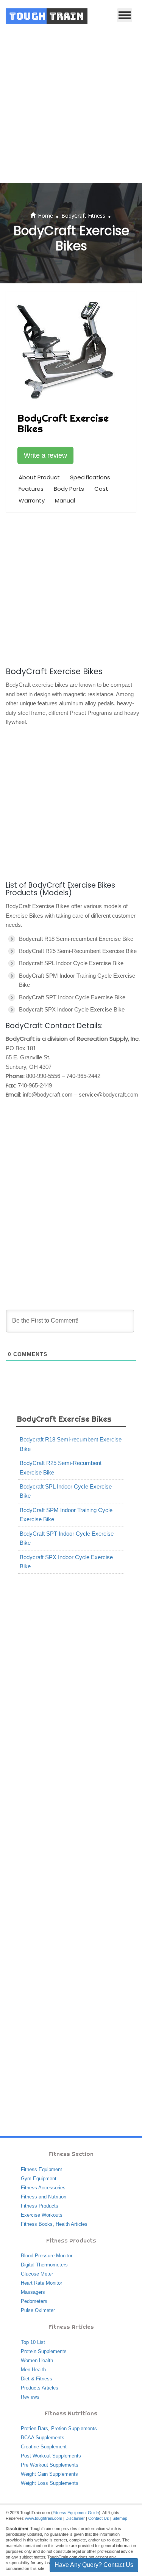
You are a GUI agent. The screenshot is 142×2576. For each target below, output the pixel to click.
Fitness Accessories (43, 2188)
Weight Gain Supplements (49, 2474)
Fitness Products (40, 2206)
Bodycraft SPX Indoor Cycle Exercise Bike (66, 1562)
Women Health (37, 2360)
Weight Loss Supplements (50, 2483)
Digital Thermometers (44, 2265)
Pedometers (34, 2301)
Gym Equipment (39, 2179)
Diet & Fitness (37, 2379)
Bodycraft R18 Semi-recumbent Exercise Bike (71, 1444)
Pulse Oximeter (38, 2310)
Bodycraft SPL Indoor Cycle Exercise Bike (66, 1491)
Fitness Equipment (41, 2169)
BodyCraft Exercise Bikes (64, 1419)
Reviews (30, 2397)
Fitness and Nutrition (44, 2197)
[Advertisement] (71, 108)
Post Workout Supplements (51, 2456)
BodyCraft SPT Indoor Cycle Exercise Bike (67, 1538)
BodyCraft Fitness (83, 216)
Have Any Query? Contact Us (94, 2565)
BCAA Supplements (43, 2438)
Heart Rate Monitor (41, 2283)
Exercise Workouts (42, 2215)
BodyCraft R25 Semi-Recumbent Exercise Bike (61, 1467)
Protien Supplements (74, 2428)
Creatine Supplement (44, 2447)
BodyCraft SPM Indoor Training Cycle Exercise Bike (66, 1515)
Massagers (33, 2292)
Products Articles (40, 2388)
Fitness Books (37, 2224)
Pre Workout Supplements (50, 2465)
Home (45, 216)
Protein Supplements (44, 2351)
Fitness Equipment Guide (76, 2513)
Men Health (33, 2370)
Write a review (45, 455)
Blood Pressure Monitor (47, 2256)
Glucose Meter (37, 2274)
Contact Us (99, 2518)
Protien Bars (34, 2428)
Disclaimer (75, 2518)
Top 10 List (33, 2342)
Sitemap (120, 2518)
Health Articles (72, 2224)
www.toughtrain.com (44, 2518)
